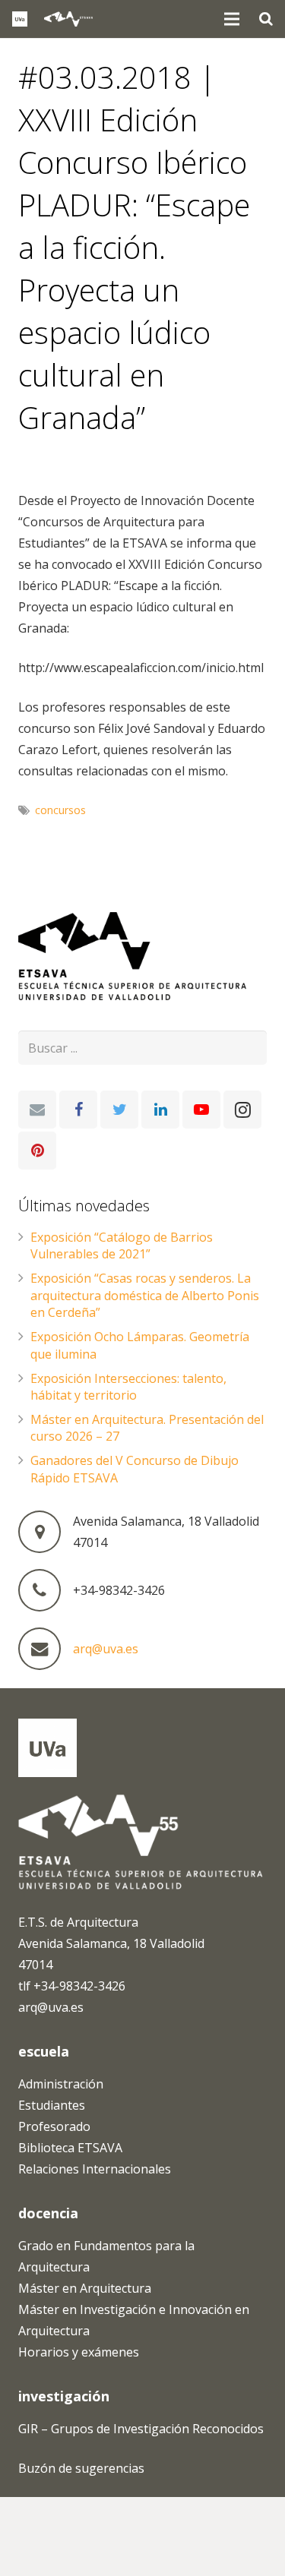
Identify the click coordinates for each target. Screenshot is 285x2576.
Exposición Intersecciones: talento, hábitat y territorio (128, 1387)
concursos (60, 810)
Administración (61, 2084)
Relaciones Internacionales (95, 2169)
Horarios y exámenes (79, 2352)
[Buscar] (266, 19)
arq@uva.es (106, 1649)
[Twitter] (119, 1110)
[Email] (37, 1110)
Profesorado (54, 2126)
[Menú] (233, 19)
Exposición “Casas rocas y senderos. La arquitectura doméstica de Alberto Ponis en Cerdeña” (145, 1295)
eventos (54, 463)
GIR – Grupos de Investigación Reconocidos (141, 2429)
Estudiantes (52, 2105)
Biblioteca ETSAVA (70, 2148)
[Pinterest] (37, 1151)
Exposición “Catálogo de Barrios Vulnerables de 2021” (122, 1245)
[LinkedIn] (160, 1110)
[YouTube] (201, 1110)
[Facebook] (78, 1110)
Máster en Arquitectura (85, 2288)
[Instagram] (242, 1110)
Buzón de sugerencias (81, 2468)
